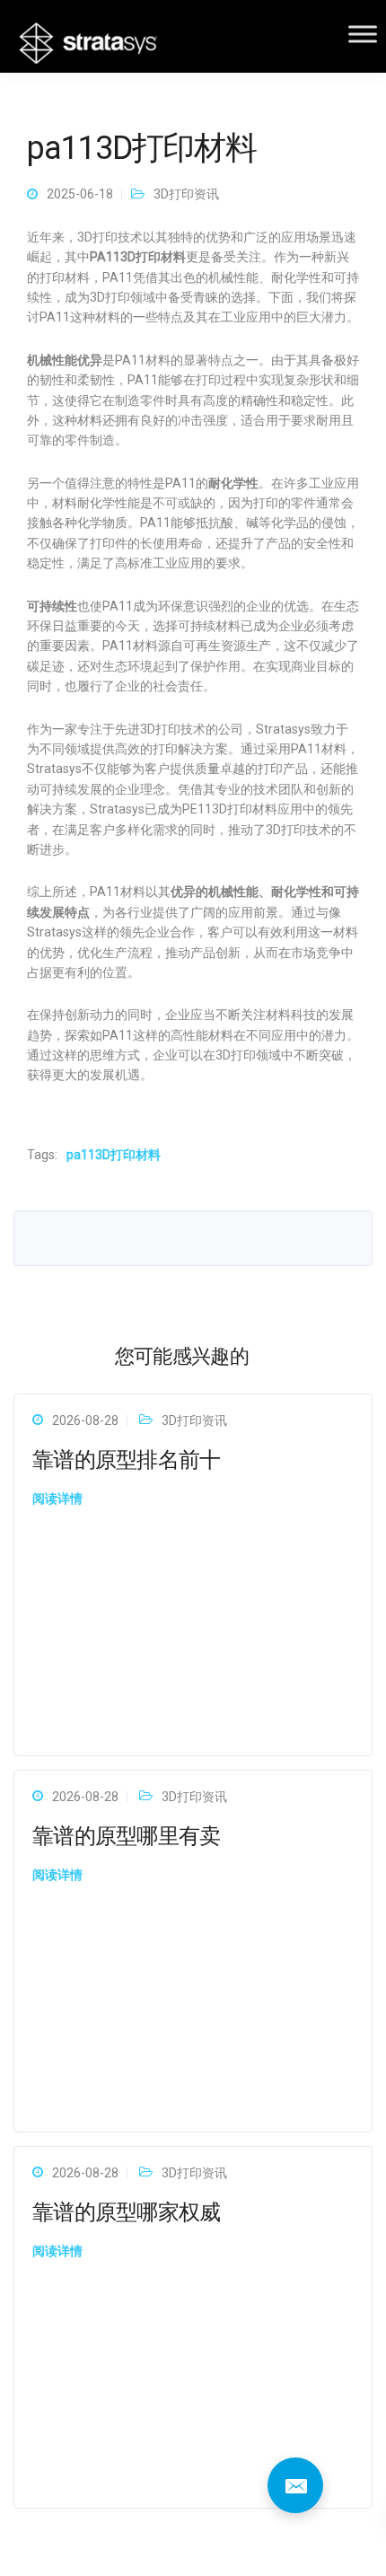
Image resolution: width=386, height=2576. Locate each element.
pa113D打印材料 (114, 1155)
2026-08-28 (85, 1420)
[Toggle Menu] (363, 34)
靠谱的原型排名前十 (127, 1460)
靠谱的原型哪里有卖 (127, 1836)
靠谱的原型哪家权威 (127, 2212)
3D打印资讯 (186, 194)
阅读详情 (57, 1499)
